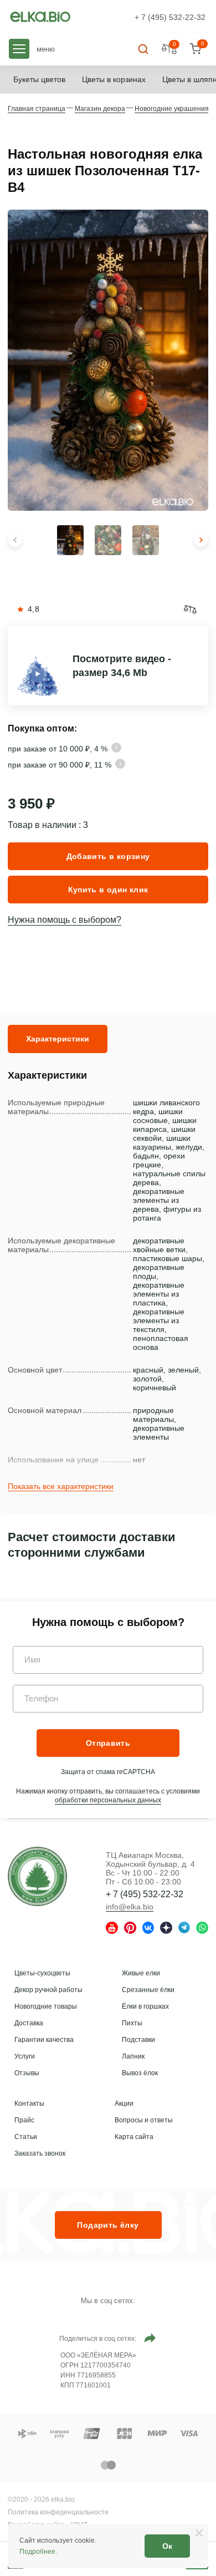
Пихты (132, 2023)
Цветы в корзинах (114, 79)
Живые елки (141, 1973)
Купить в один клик (108, 890)
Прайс (24, 2120)
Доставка (29, 2023)
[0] (195, 49)
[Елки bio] (37, 1878)
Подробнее (37, 2552)
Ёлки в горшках (145, 2006)
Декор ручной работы (48, 1990)
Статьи (26, 2137)
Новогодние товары (46, 2006)
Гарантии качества (44, 2040)
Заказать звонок (40, 2153)
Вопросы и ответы (144, 2120)
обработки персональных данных (108, 1800)
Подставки (138, 2040)
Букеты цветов (39, 79)
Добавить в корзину (108, 856)
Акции (124, 2104)
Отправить (108, 1743)
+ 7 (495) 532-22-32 (170, 17)
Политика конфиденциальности (58, 2512)
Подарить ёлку (108, 2225)
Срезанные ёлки (148, 1990)
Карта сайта (134, 2137)
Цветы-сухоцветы (42, 1973)
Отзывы (27, 2073)
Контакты (29, 2104)
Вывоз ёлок (140, 2073)
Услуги (25, 2056)
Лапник (133, 2056)
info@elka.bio (130, 1907)
